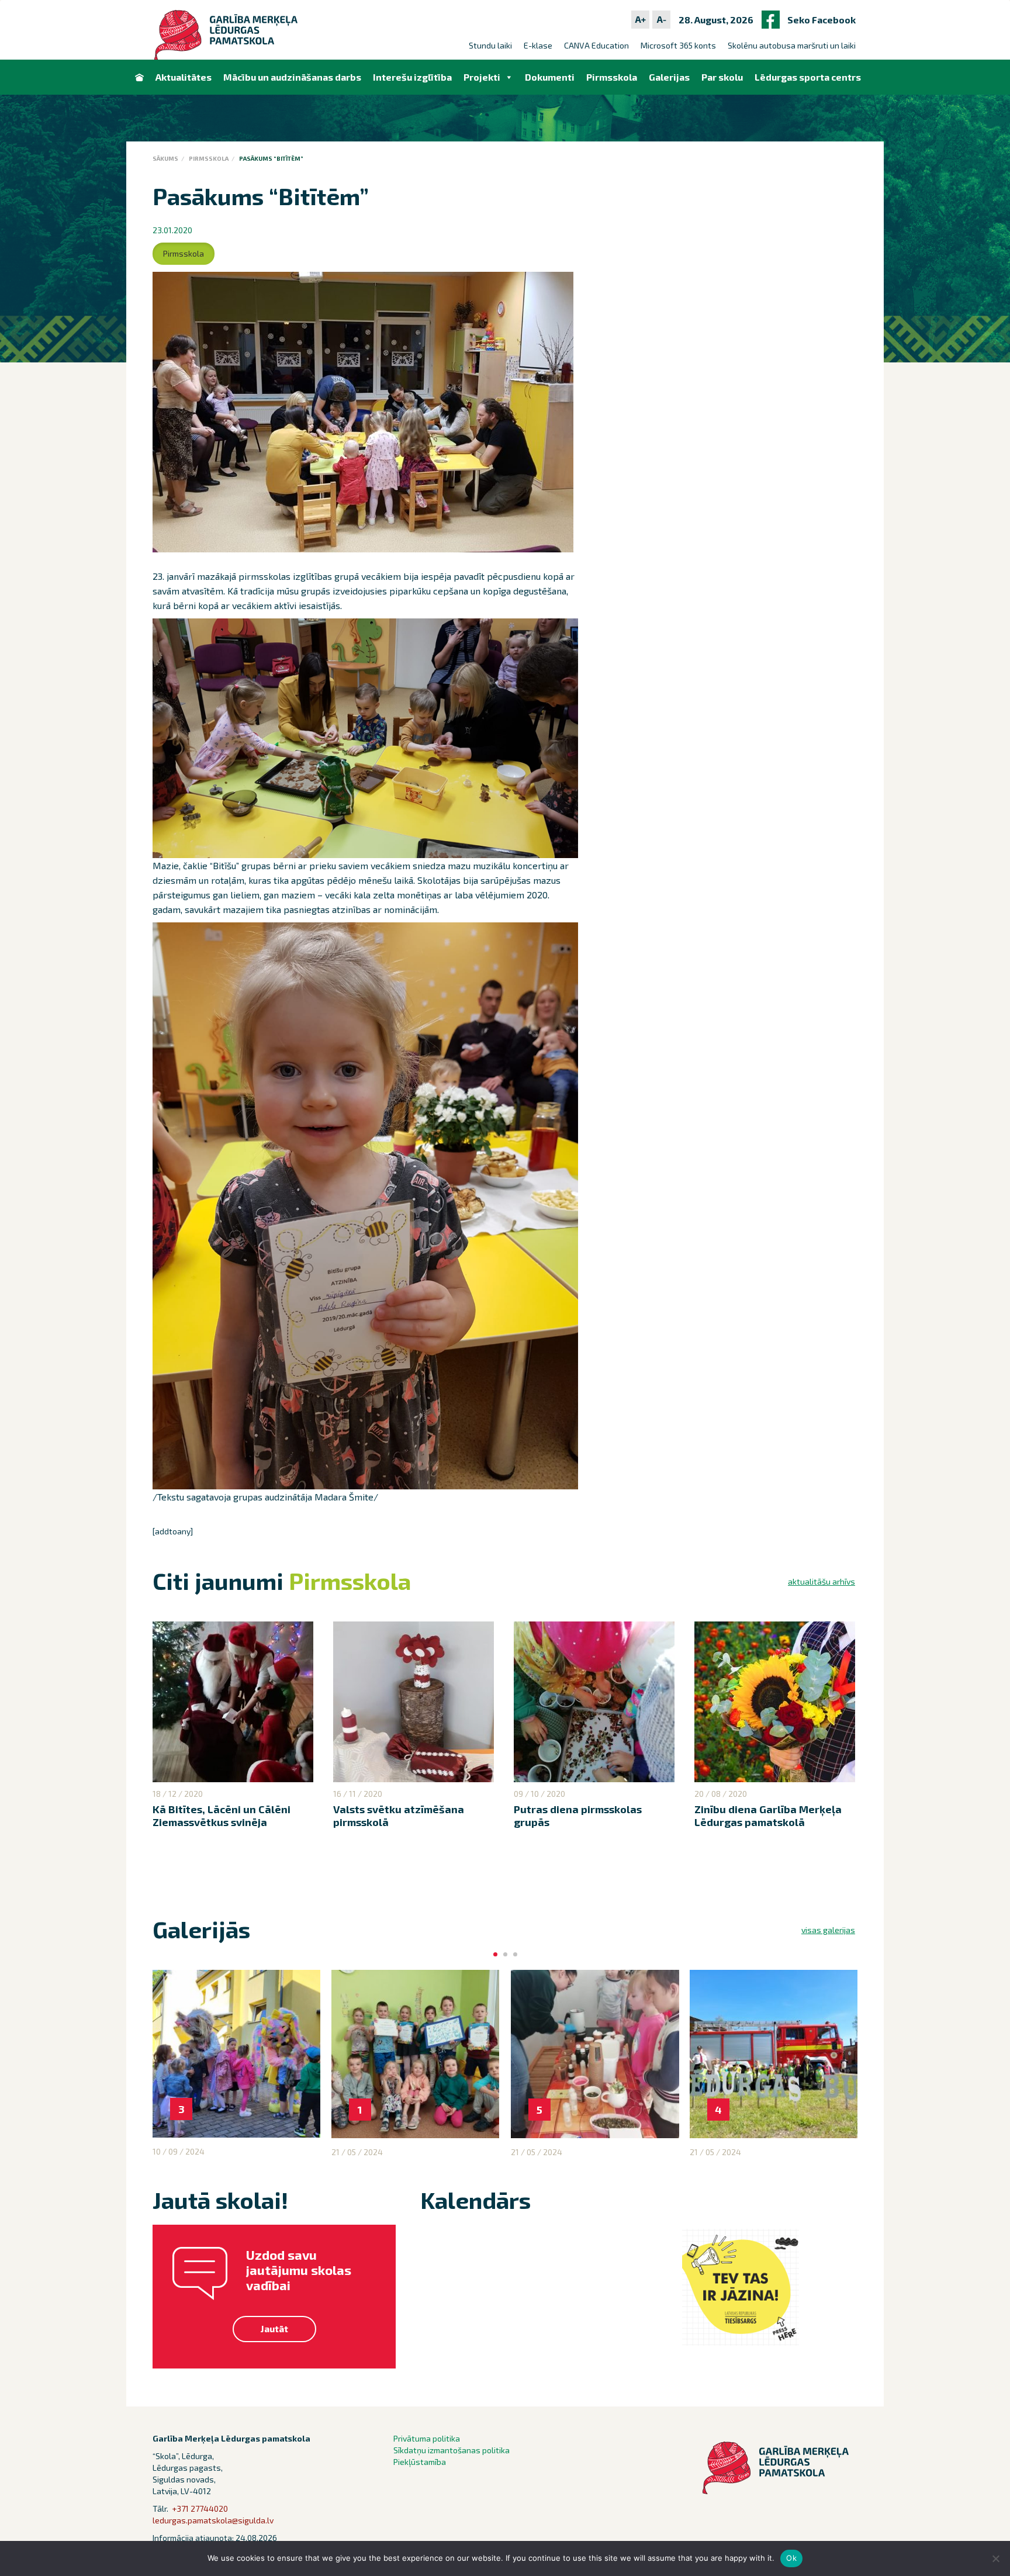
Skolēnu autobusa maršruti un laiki (792, 45)
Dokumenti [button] (550, 77)
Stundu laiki (490, 45)
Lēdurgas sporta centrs (808, 77)
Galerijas (669, 77)
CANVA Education (596, 45)
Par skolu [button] (722, 77)
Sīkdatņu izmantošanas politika (452, 2450)
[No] (995, 2558)
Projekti (482, 77)
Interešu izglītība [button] (412, 77)
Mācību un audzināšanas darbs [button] (292, 77)
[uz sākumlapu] (139, 77)
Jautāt (274, 2328)
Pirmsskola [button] (612, 77)
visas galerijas (828, 1930)
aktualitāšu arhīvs (822, 1581)
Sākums (165, 158)
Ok (791, 2558)
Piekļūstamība (420, 2462)
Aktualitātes (184, 77)
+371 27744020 (200, 2508)
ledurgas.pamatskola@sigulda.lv (213, 2520)
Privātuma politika (427, 2438)
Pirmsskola (209, 158)
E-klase (538, 45)
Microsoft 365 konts (678, 45)
